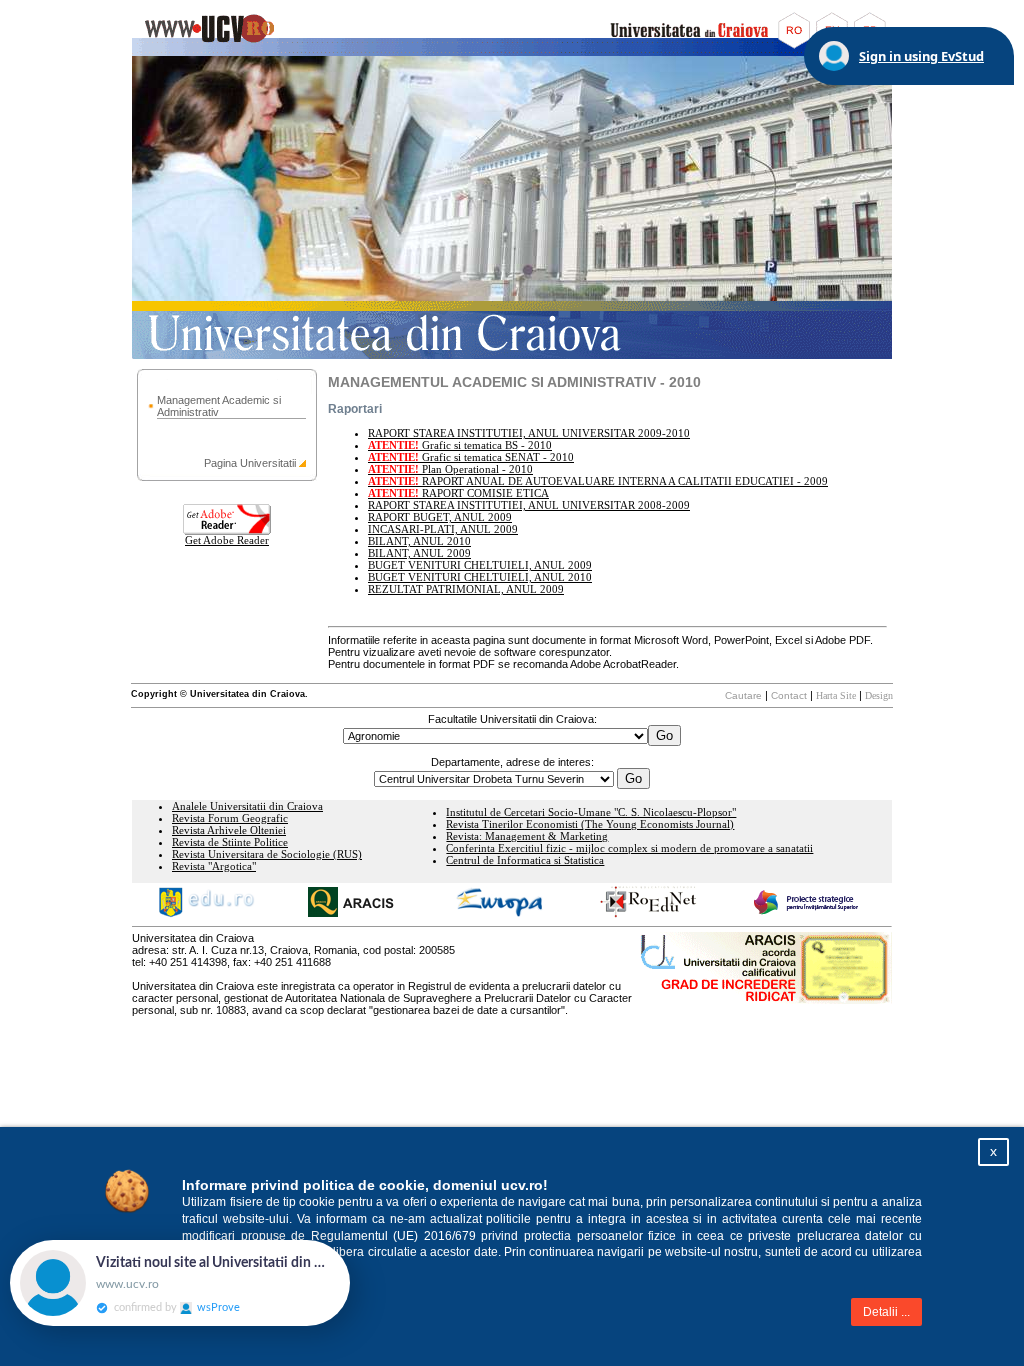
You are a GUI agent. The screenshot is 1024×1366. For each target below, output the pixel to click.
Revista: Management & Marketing (527, 836)
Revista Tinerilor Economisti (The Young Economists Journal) (590, 824)
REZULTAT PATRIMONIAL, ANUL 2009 (466, 589)
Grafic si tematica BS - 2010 (460, 445)
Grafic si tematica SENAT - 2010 (471, 457)
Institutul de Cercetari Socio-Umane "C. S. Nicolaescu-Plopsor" (591, 812)
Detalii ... (886, 1312)
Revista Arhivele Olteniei (229, 830)
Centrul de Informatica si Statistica (525, 860)
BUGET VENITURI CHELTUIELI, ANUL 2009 (480, 565)
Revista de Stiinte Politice (230, 842)
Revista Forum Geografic (230, 818)
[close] (350, 1250)
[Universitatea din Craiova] (512, 52)
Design (879, 695)
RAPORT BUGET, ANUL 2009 (440, 517)
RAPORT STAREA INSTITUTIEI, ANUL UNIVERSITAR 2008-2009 (529, 505)
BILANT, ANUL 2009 (419, 553)
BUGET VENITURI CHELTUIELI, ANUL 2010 (480, 577)
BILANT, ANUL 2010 (419, 541)
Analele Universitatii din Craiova (247, 806)
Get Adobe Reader (227, 540)
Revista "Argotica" (214, 866)
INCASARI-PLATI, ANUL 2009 (443, 529)
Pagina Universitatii (250, 463)
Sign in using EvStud (921, 56)
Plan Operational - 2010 (450, 469)
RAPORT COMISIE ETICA (458, 493)
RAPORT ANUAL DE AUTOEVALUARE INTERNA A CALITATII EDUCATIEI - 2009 (598, 481)
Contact (789, 695)
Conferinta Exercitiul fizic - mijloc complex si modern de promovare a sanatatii (629, 848)
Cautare (743, 695)
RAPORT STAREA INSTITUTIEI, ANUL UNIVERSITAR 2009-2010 (529, 433)
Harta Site (836, 695)
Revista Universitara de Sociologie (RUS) (267, 854)
